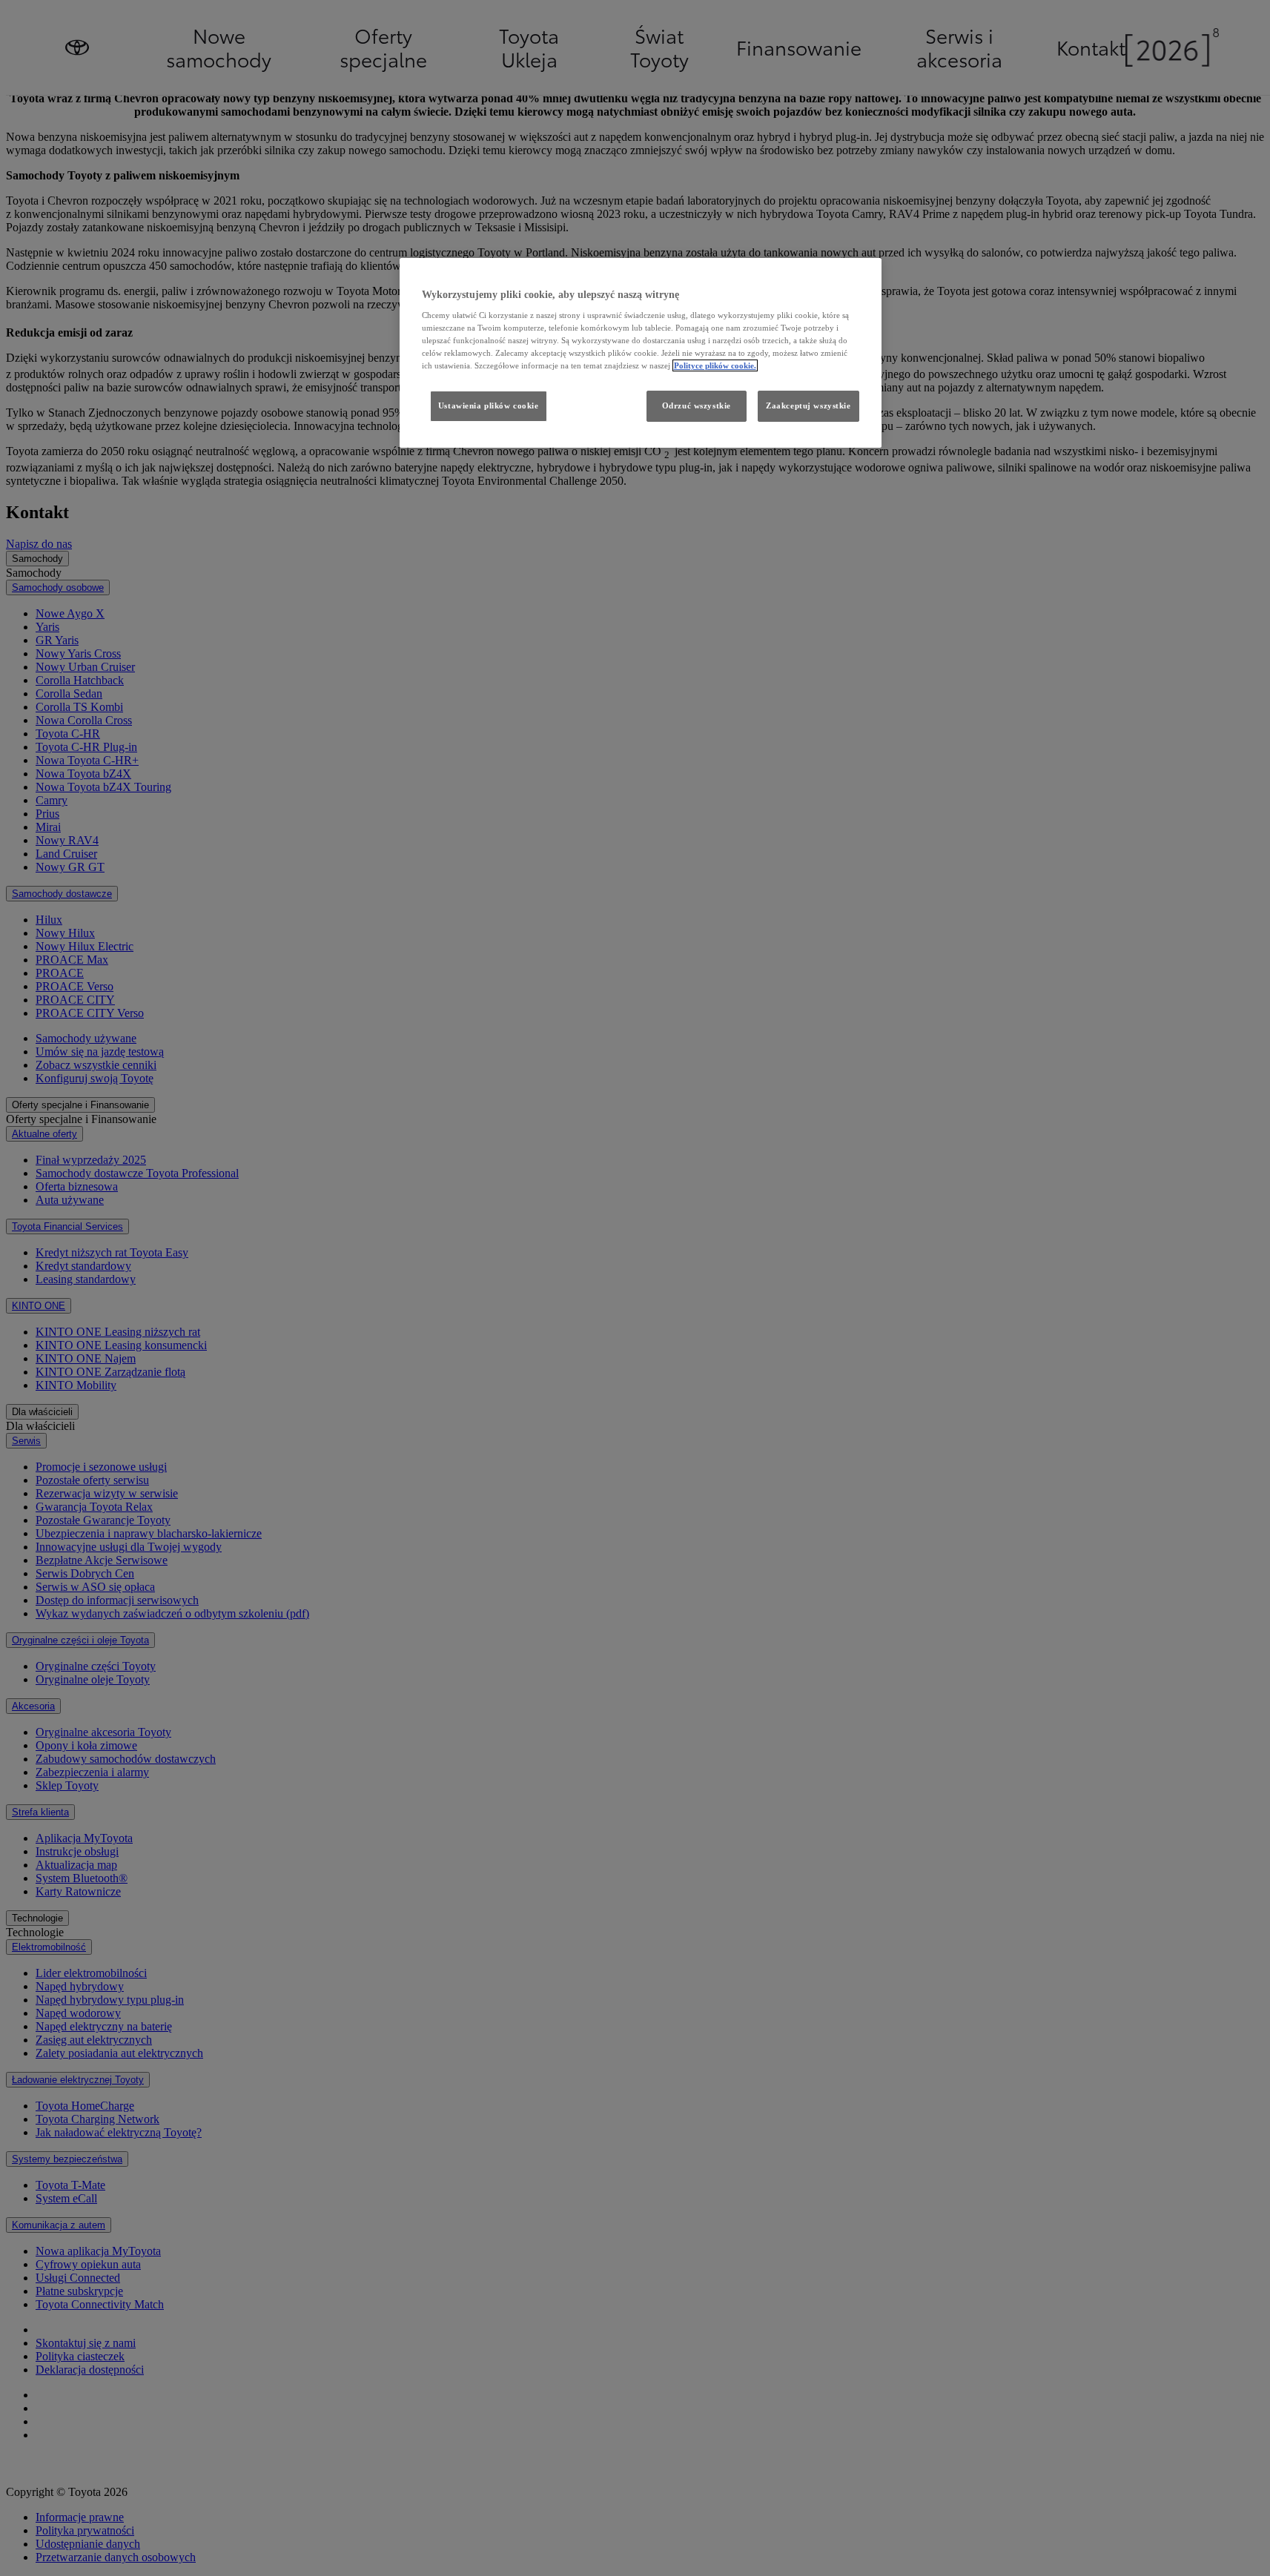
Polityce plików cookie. (715, 365)
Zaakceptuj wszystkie (808, 405)
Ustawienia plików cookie (489, 405)
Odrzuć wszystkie (697, 405)
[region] (641, 353)
